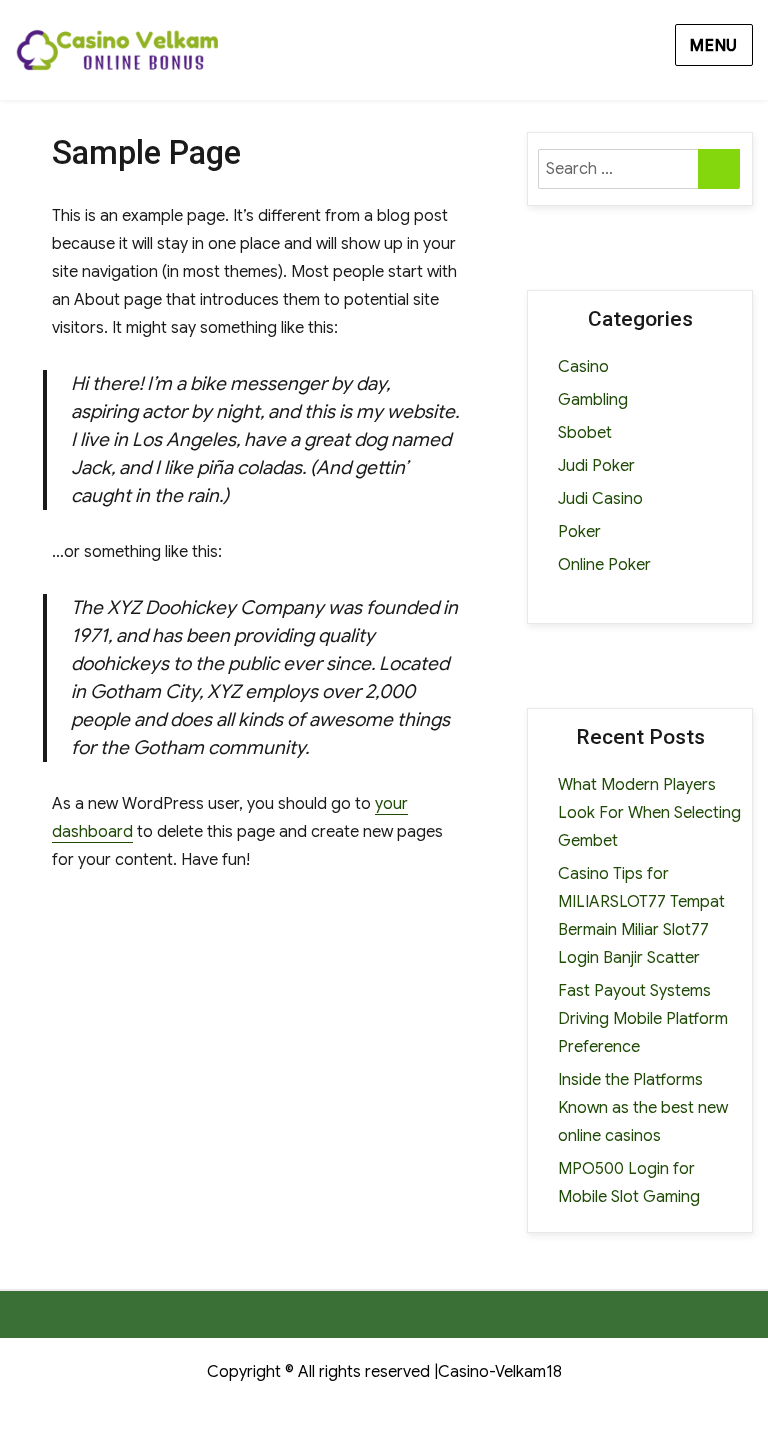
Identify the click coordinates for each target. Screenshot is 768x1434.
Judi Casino (600, 499)
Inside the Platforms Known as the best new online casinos (643, 1108)
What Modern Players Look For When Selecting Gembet (649, 813)
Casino (583, 367)
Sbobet (585, 433)
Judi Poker (596, 466)
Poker (579, 532)
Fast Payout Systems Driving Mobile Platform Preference (643, 1019)
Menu (714, 46)
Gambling (593, 400)
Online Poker (604, 565)
